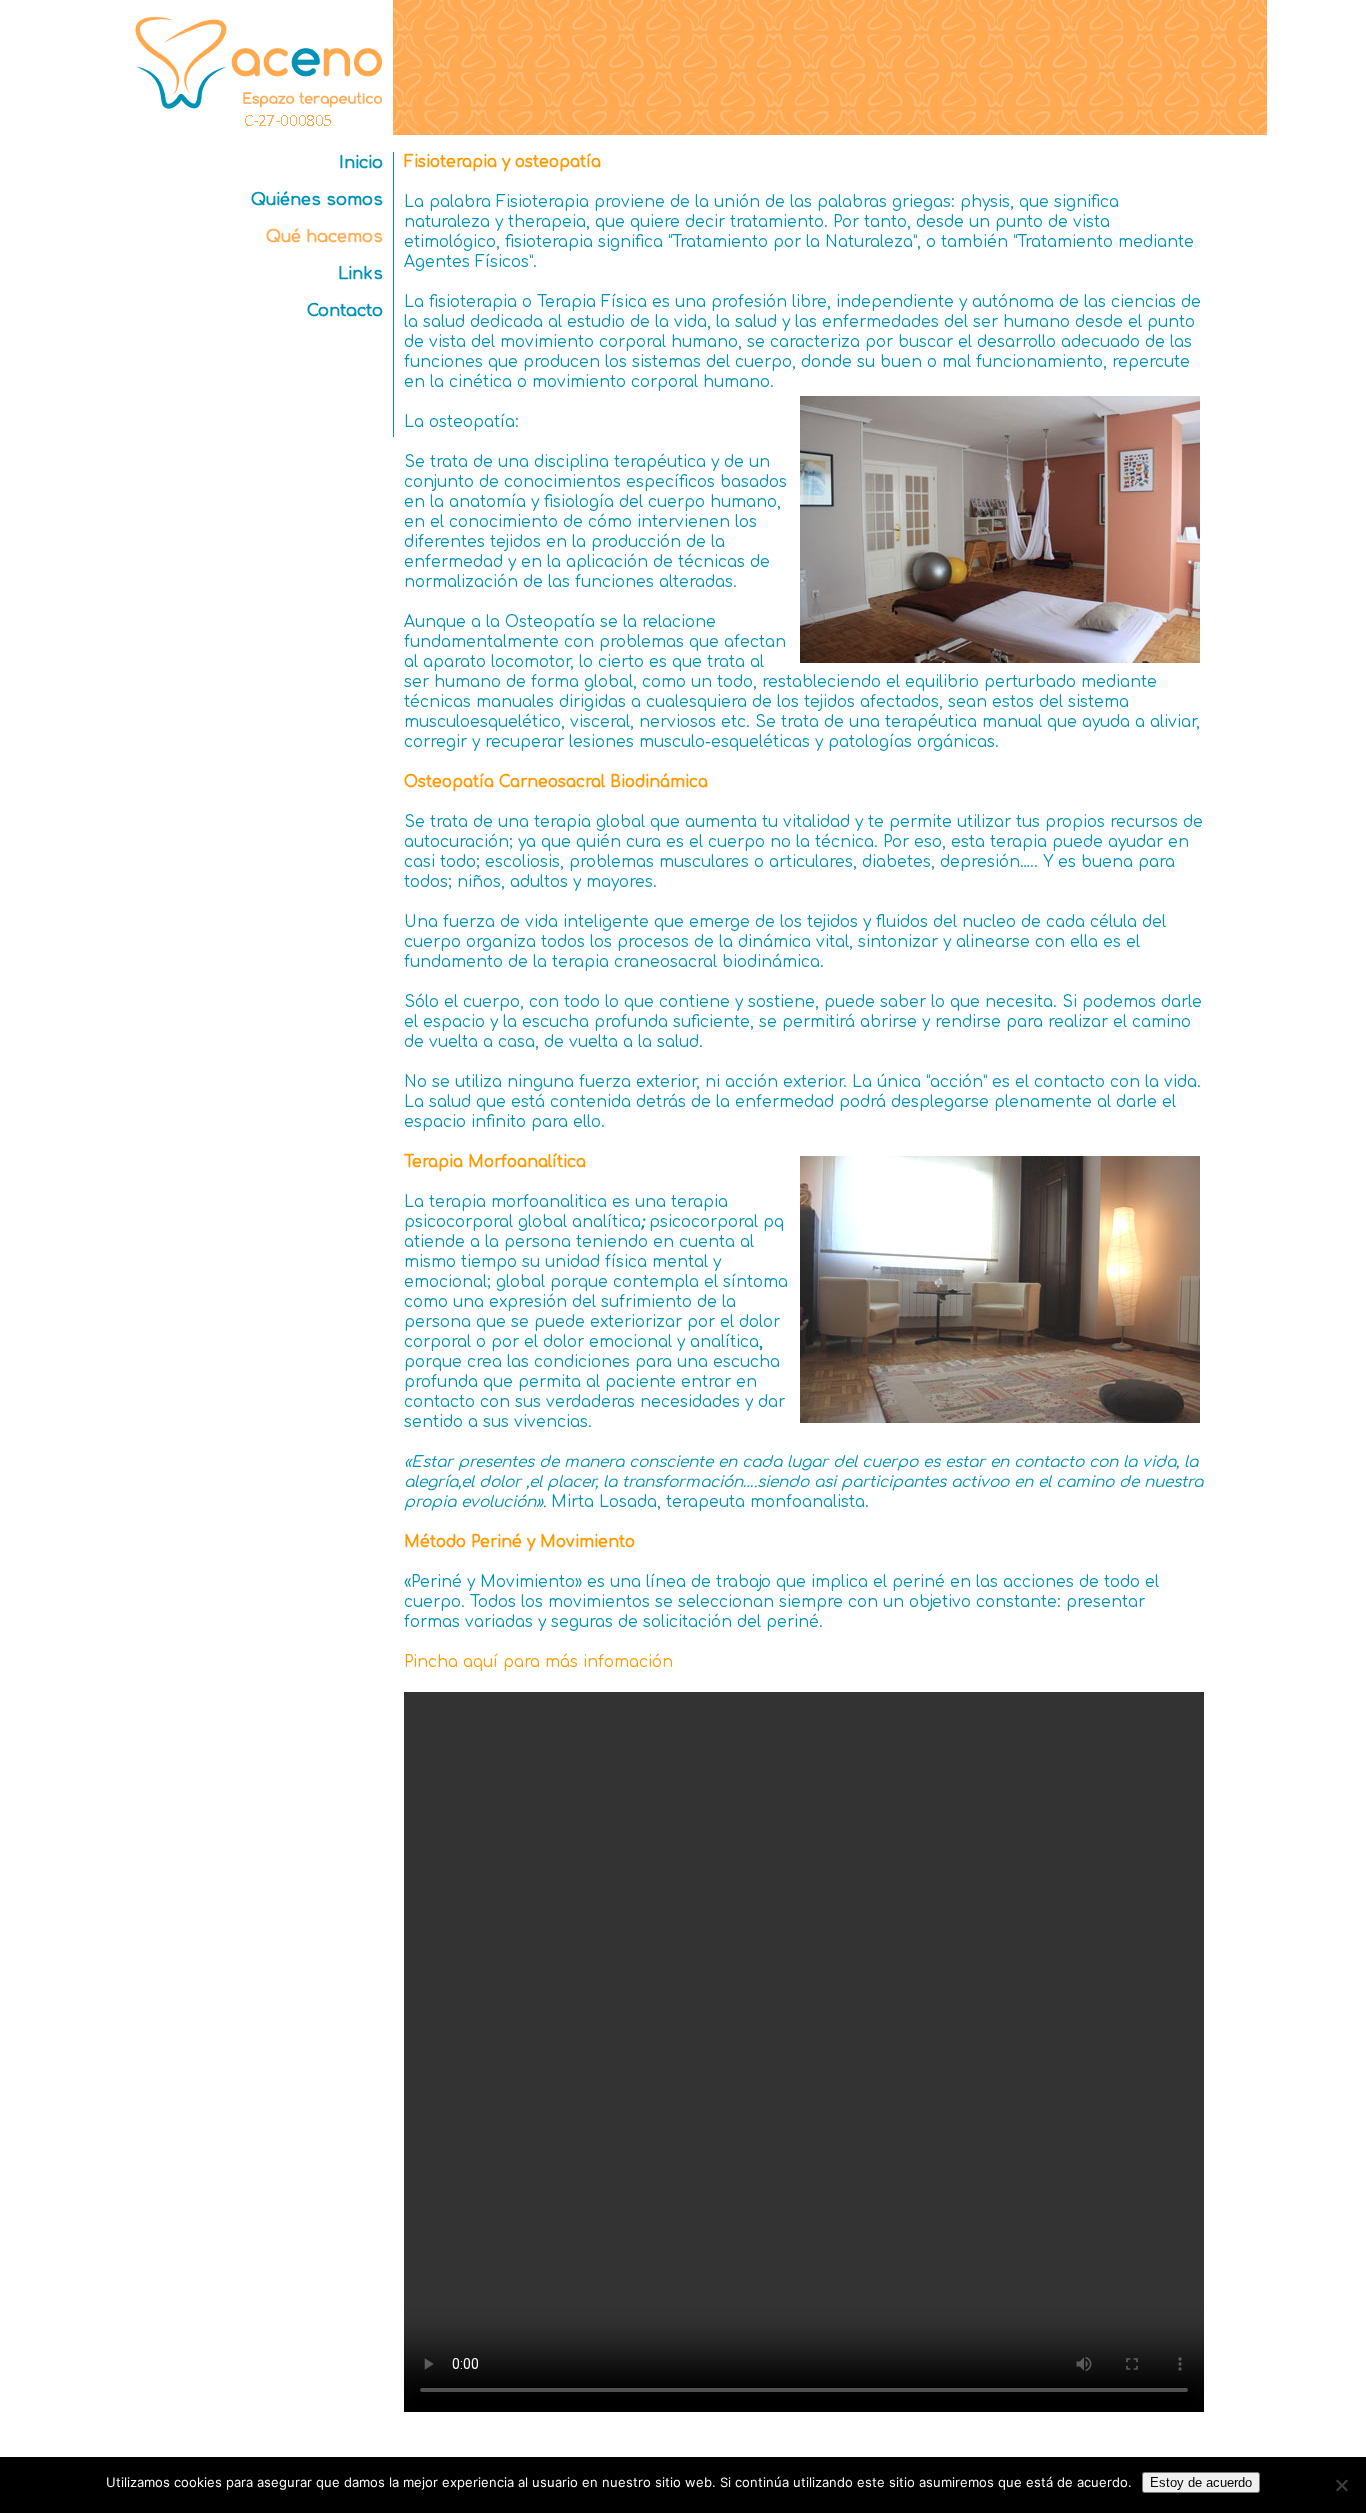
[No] (1341, 2485)
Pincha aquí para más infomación (538, 1662)
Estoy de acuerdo (1201, 2482)
